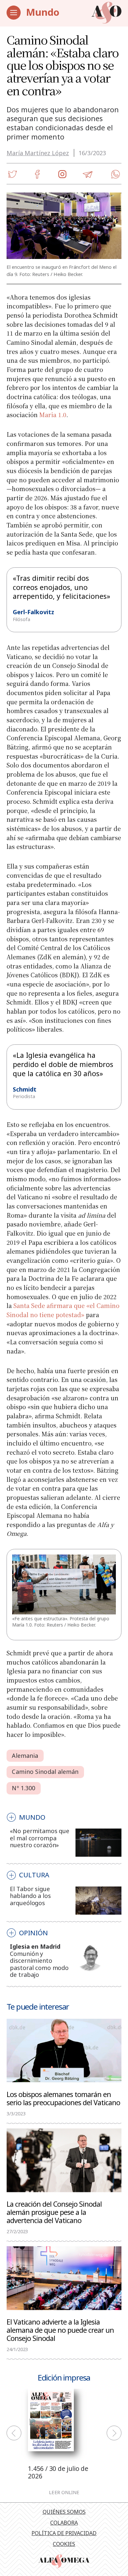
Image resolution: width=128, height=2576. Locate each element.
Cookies (64, 2544)
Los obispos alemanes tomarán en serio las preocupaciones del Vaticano (63, 2098)
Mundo (43, 12)
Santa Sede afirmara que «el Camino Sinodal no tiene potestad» (63, 1310)
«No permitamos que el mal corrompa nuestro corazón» (40, 1838)
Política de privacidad (64, 2533)
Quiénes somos (64, 2512)
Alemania (25, 1756)
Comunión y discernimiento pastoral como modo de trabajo (39, 1964)
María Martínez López (38, 153)
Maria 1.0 (53, 414)
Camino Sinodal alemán (45, 1772)
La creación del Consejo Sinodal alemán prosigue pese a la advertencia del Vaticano (54, 2212)
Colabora (64, 2523)
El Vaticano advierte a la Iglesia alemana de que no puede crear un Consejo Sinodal (60, 2330)
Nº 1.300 (23, 1788)
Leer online (64, 2492)
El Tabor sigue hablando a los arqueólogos (30, 1896)
